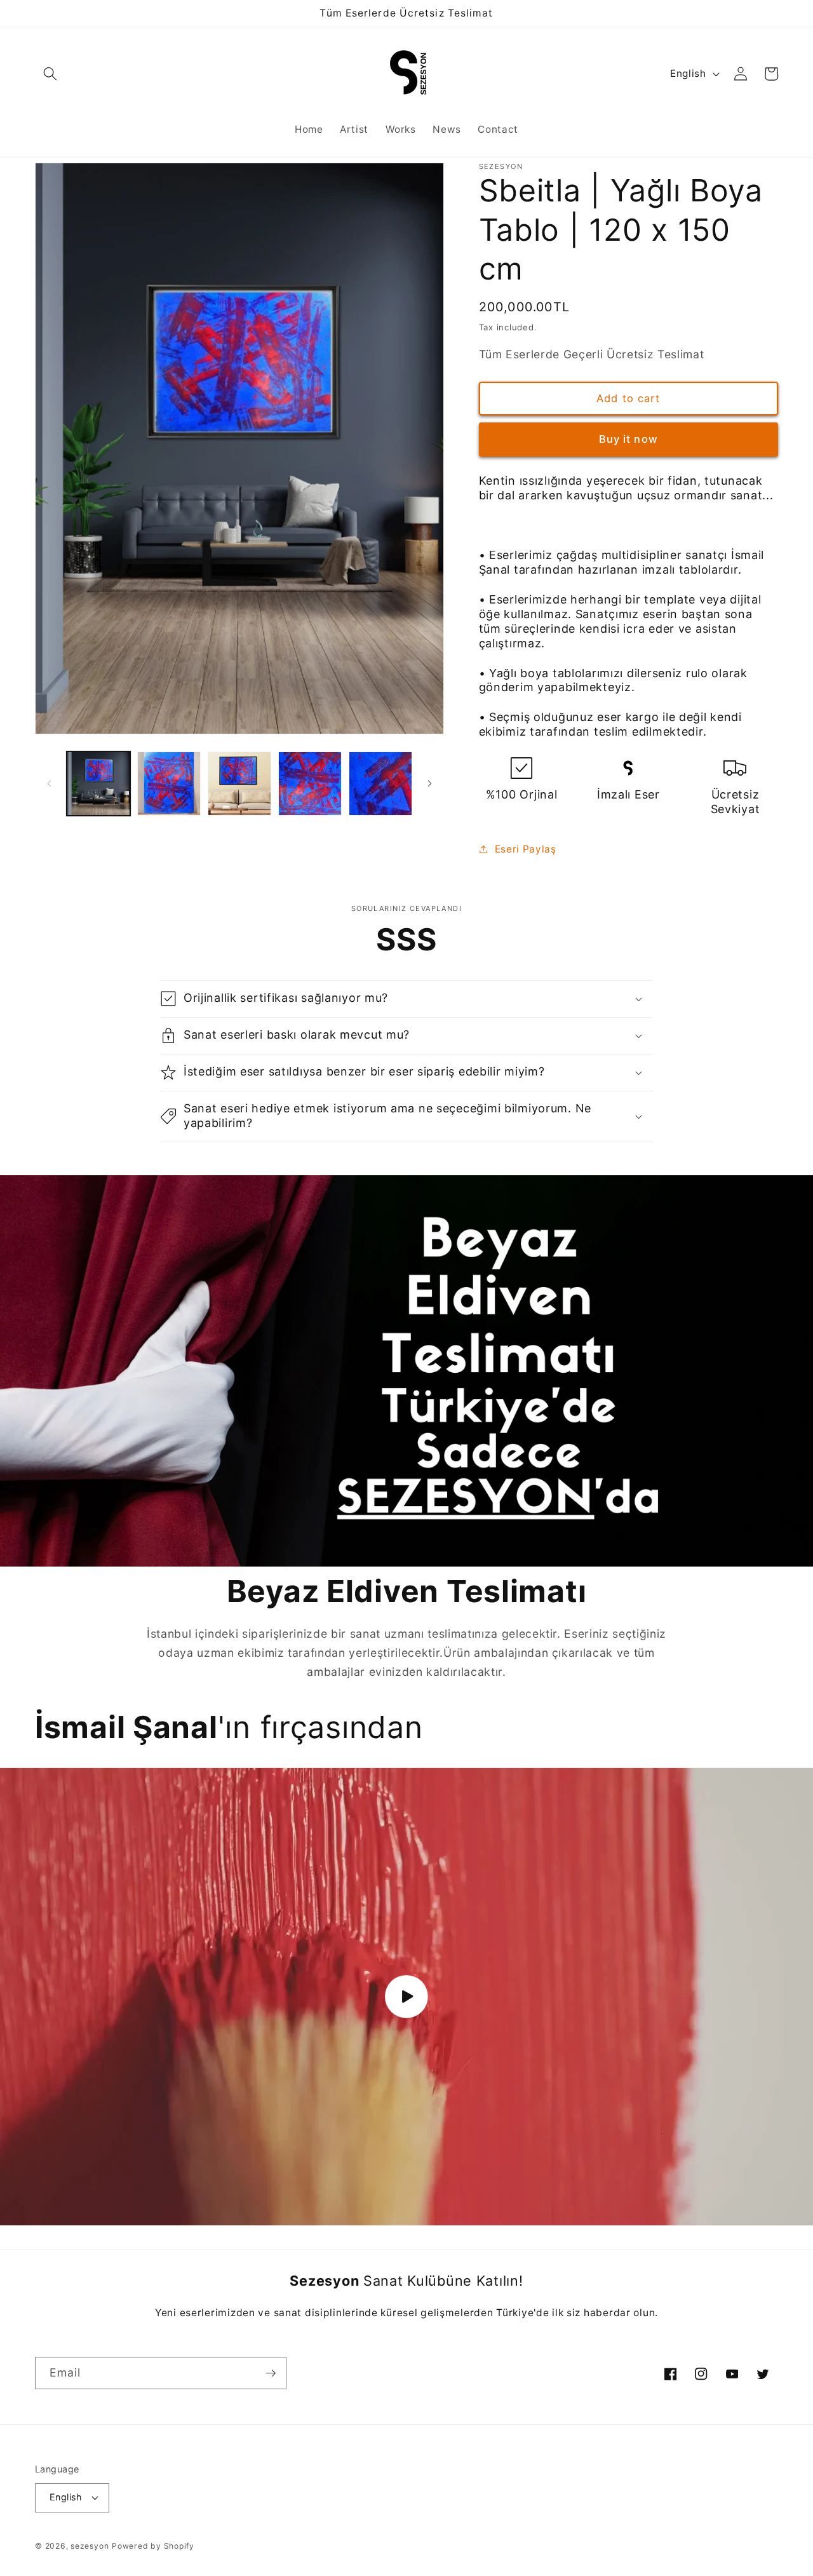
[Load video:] (406, 1997)
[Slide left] (49, 784)
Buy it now (628, 439)
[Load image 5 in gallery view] (380, 783)
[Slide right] (430, 784)
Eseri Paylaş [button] (526, 848)
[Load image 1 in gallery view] (98, 783)
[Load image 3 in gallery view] (239, 783)
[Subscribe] (271, 2373)
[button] (50, 74)
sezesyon (90, 2546)
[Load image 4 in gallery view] (310, 783)
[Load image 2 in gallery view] (169, 783)
